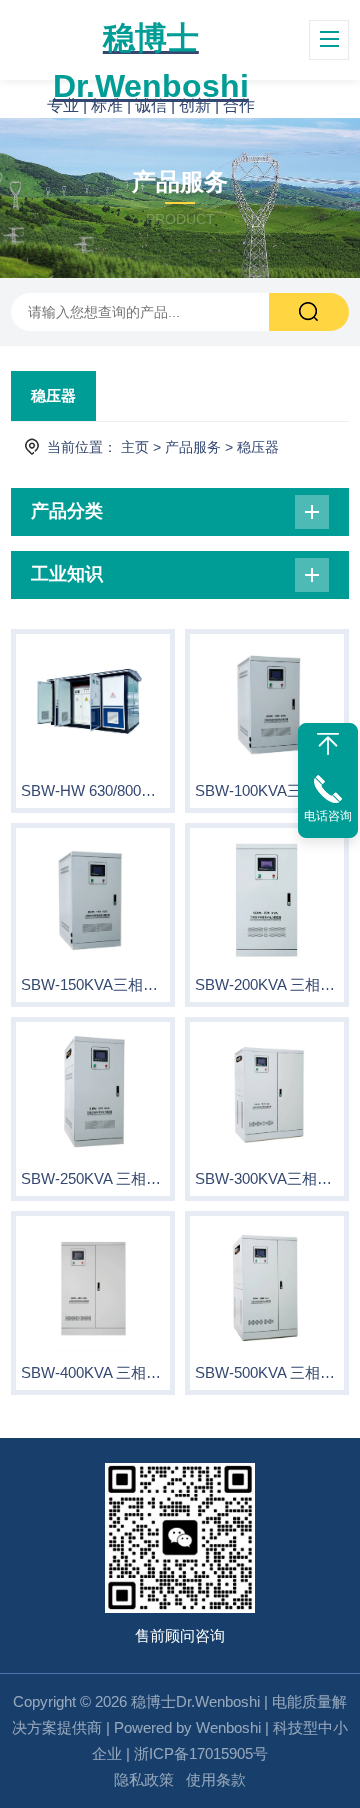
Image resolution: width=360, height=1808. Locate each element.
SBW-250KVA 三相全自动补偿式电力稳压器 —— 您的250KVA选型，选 (93, 1178)
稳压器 (53, 395)
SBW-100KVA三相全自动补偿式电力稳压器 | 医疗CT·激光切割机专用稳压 (267, 790)
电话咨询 (328, 816)
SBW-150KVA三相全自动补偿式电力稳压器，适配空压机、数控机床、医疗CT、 (93, 984)
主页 (135, 447)
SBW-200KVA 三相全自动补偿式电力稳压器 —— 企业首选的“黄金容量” (267, 984)
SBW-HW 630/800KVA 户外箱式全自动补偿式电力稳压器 (93, 790)
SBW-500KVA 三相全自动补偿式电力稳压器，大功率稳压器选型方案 (267, 1372)
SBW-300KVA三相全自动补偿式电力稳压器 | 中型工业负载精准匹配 (267, 1178)
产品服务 (193, 447)
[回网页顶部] (328, 744)
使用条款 (216, 1779)
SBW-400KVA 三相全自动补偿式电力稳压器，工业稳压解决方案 (93, 1372)
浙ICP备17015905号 (201, 1753)
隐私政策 (144, 1779)
